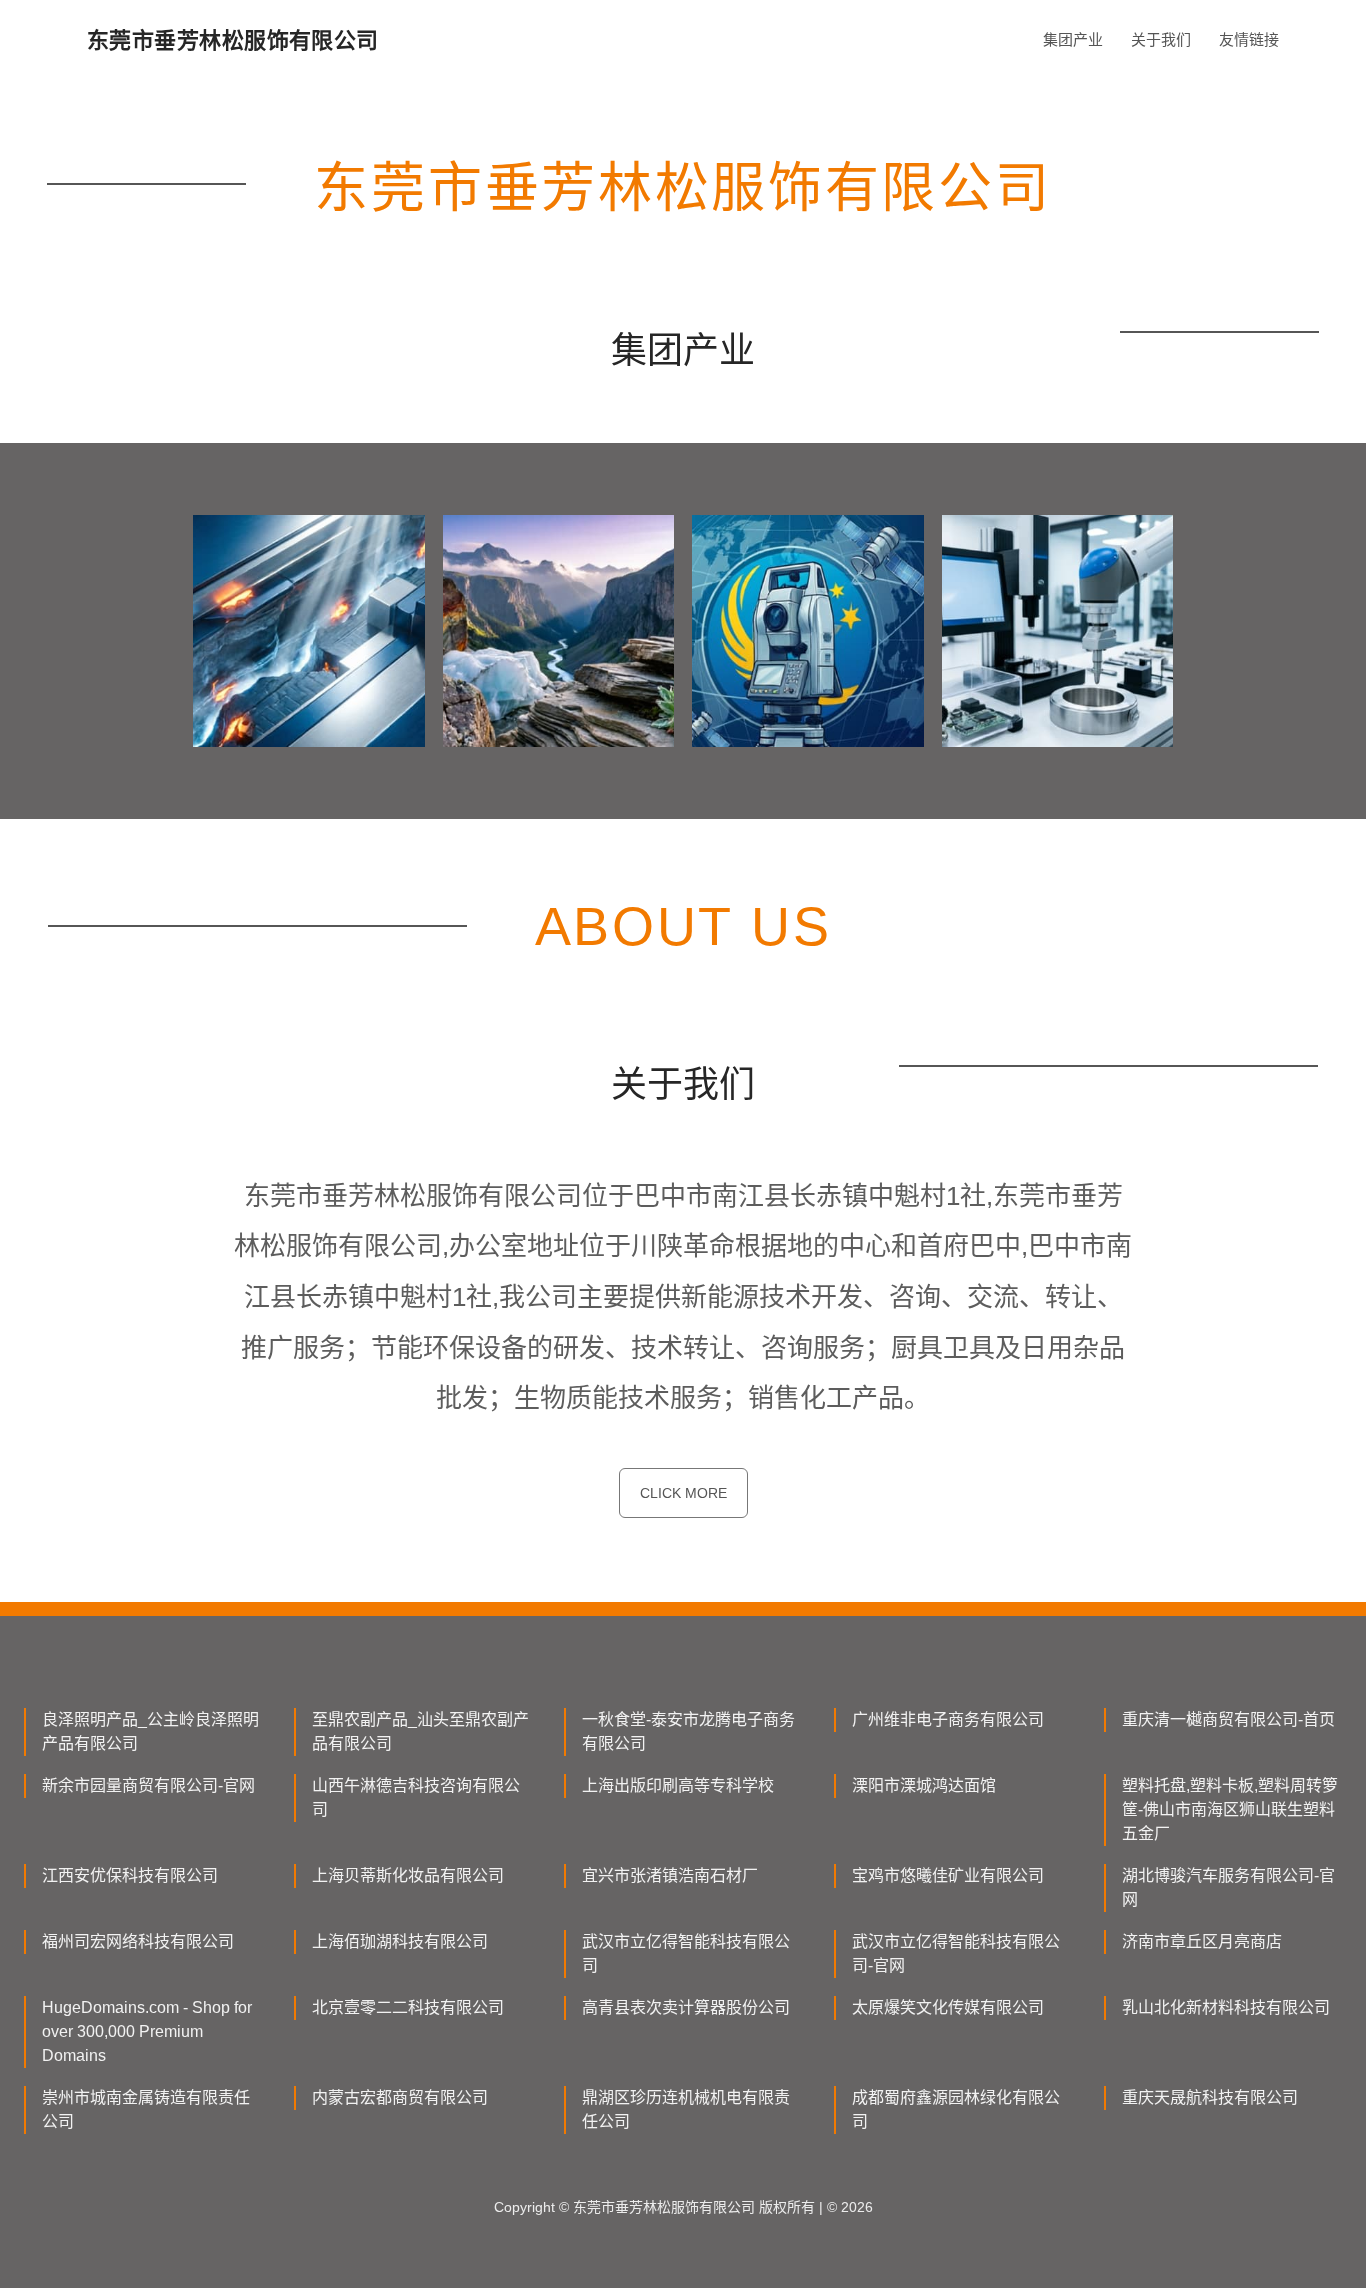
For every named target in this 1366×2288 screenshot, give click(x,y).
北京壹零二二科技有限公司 (408, 2007)
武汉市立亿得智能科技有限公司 (686, 1953)
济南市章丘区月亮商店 (1202, 1941)
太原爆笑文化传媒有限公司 (948, 2007)
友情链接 (1249, 39)
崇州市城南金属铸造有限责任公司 (146, 2109)
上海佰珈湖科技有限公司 (400, 1941)
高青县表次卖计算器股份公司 (686, 2007)
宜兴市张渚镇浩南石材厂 (670, 1875)
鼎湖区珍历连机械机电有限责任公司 (686, 2109)
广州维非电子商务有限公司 (948, 1719)
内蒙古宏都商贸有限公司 (400, 2097)
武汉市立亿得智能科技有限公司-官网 (956, 1953)
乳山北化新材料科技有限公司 (1226, 2007)
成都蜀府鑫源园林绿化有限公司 (956, 2109)
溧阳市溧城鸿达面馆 (924, 1785)
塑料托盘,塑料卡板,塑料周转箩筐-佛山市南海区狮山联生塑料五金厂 (1230, 1809)
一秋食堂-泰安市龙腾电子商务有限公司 (688, 1731)
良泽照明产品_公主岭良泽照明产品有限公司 (150, 1731)
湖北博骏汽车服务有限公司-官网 (1228, 1887)
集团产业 (1073, 39)
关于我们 (1161, 39)
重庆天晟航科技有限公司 (1210, 2097)
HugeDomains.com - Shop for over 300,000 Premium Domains (147, 2031)
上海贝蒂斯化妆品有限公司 (408, 1875)
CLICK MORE (683, 1493)
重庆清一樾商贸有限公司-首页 (1228, 1719)
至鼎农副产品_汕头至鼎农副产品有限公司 (420, 1731)
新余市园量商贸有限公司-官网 (148, 1785)
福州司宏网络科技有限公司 (138, 1941)
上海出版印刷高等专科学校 (678, 1785)
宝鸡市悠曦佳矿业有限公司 (948, 1875)
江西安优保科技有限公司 (130, 1875)
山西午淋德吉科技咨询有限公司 (416, 1797)
